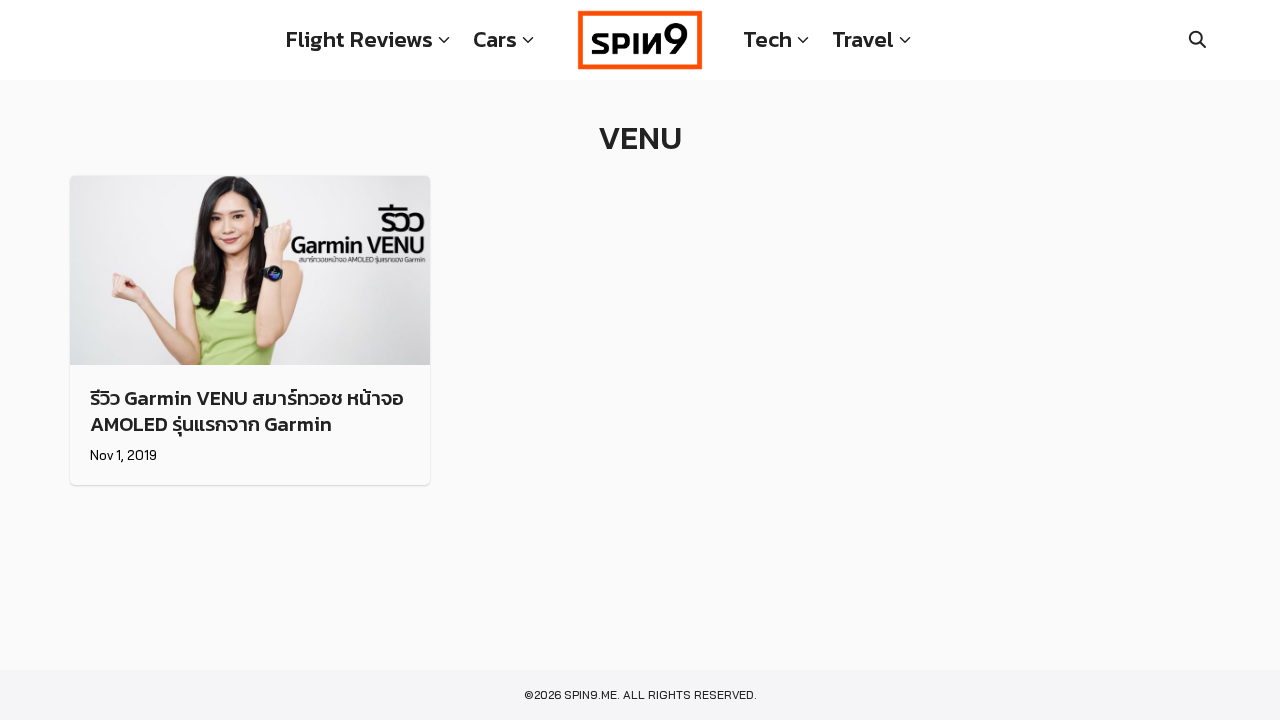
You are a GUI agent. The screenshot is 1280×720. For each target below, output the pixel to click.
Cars (495, 39)
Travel (863, 39)
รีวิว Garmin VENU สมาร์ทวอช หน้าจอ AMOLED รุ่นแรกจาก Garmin (247, 411)
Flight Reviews (359, 39)
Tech (767, 39)
